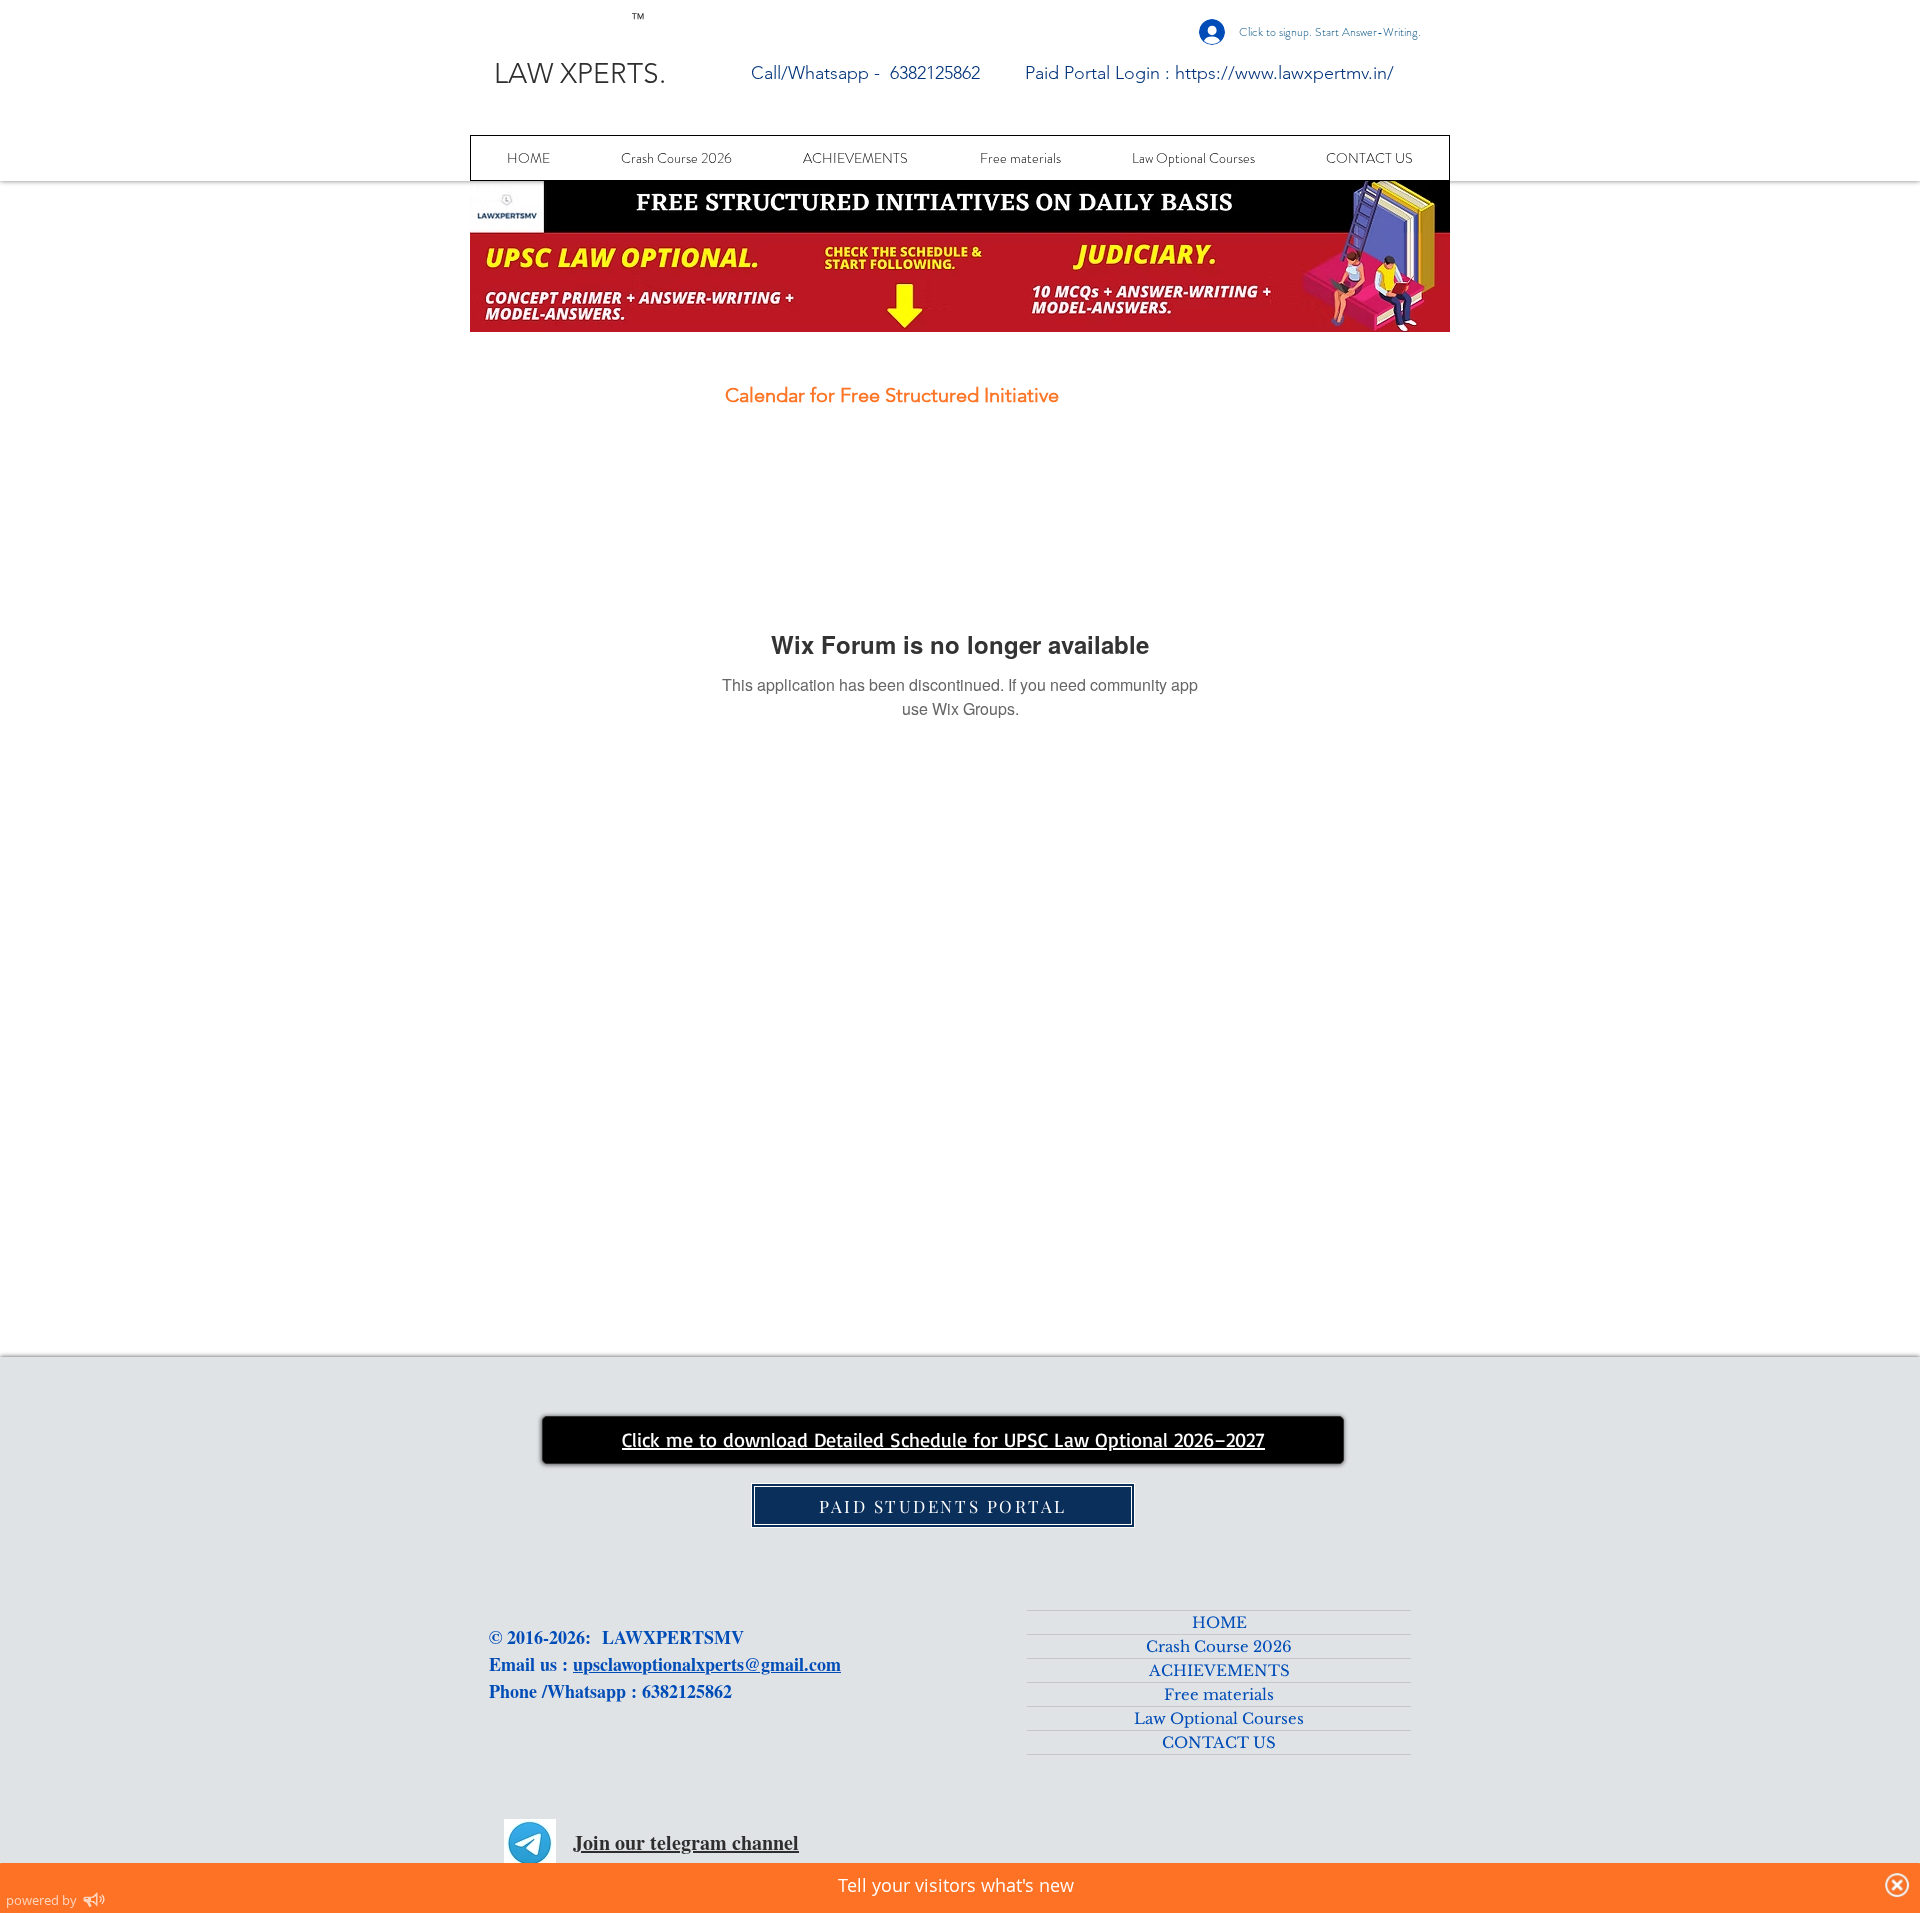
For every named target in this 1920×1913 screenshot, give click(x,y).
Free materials (1219, 1694)
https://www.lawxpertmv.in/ (1284, 73)
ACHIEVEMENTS (1219, 1670)
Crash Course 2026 (1219, 1646)
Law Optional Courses (1219, 1718)
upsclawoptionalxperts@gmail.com (707, 1664)
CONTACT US (1219, 1742)
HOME (1219, 1622)
